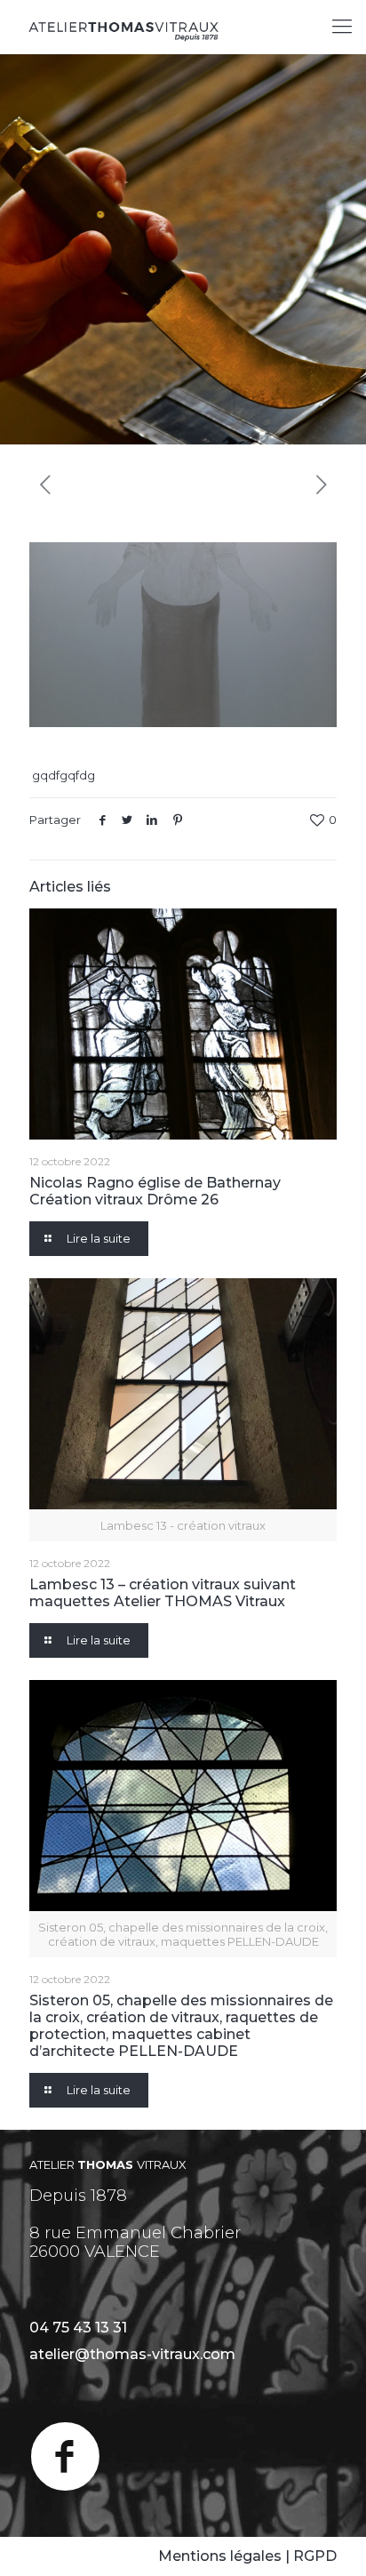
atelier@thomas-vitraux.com (132, 2354)
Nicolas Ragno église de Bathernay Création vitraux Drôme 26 (155, 1191)
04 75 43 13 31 (78, 2328)
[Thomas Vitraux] (124, 27)
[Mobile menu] (342, 27)
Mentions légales (220, 2556)
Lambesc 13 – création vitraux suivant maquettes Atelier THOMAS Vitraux (163, 1593)
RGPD (315, 2556)
